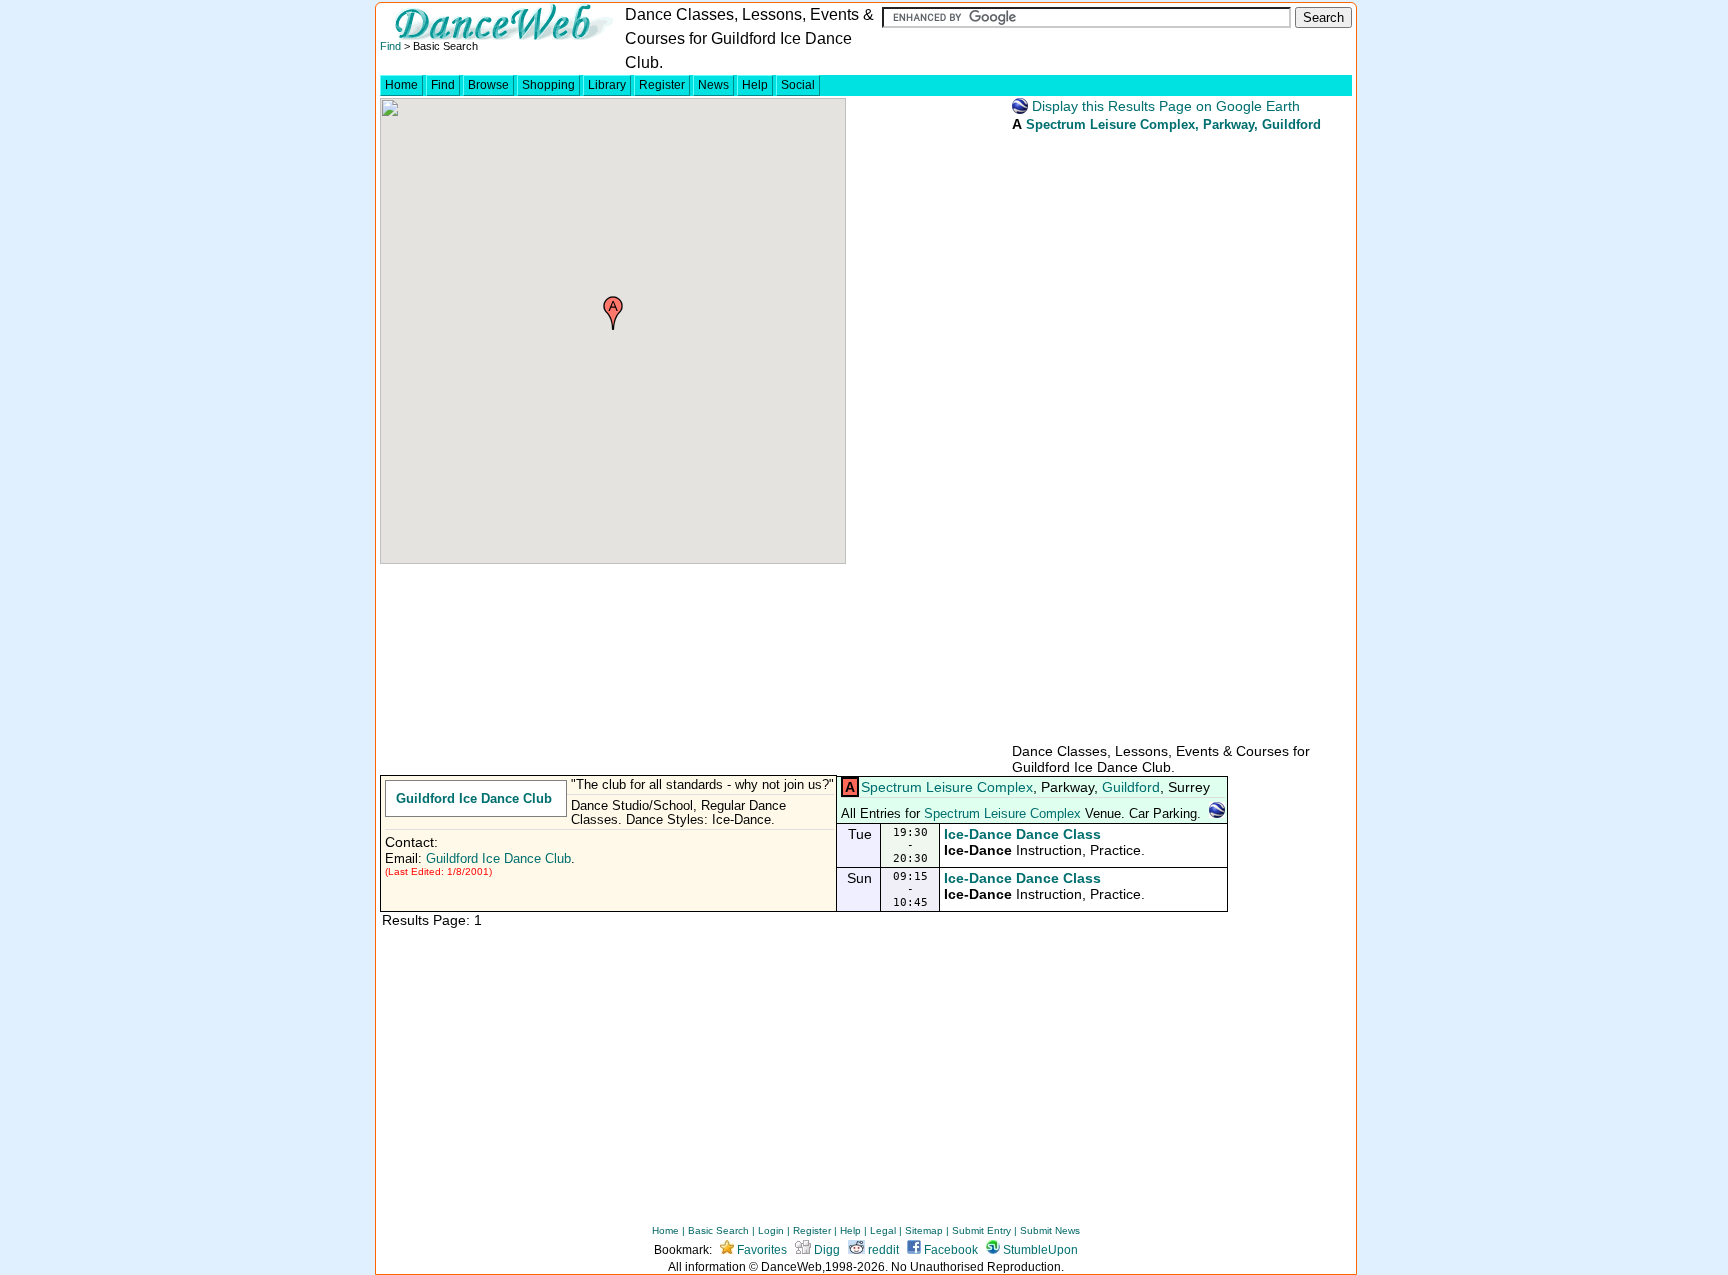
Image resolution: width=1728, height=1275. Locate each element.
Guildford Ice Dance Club (474, 798)
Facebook (949, 1250)
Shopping (548, 85)
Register (662, 85)
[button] (613, 313)
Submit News (1050, 1230)
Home (401, 85)
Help (755, 85)
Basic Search (718, 1230)
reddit (882, 1250)
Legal (883, 1230)
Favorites (760, 1250)
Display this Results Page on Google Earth (1164, 106)
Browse (488, 85)
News (713, 85)
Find (390, 46)
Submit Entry (981, 1230)
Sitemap (924, 1230)
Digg (825, 1250)
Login (771, 1230)
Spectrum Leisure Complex (1110, 124)
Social (798, 85)
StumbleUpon (1039, 1250)
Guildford (1131, 787)
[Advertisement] (1160, 436)
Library (607, 85)
